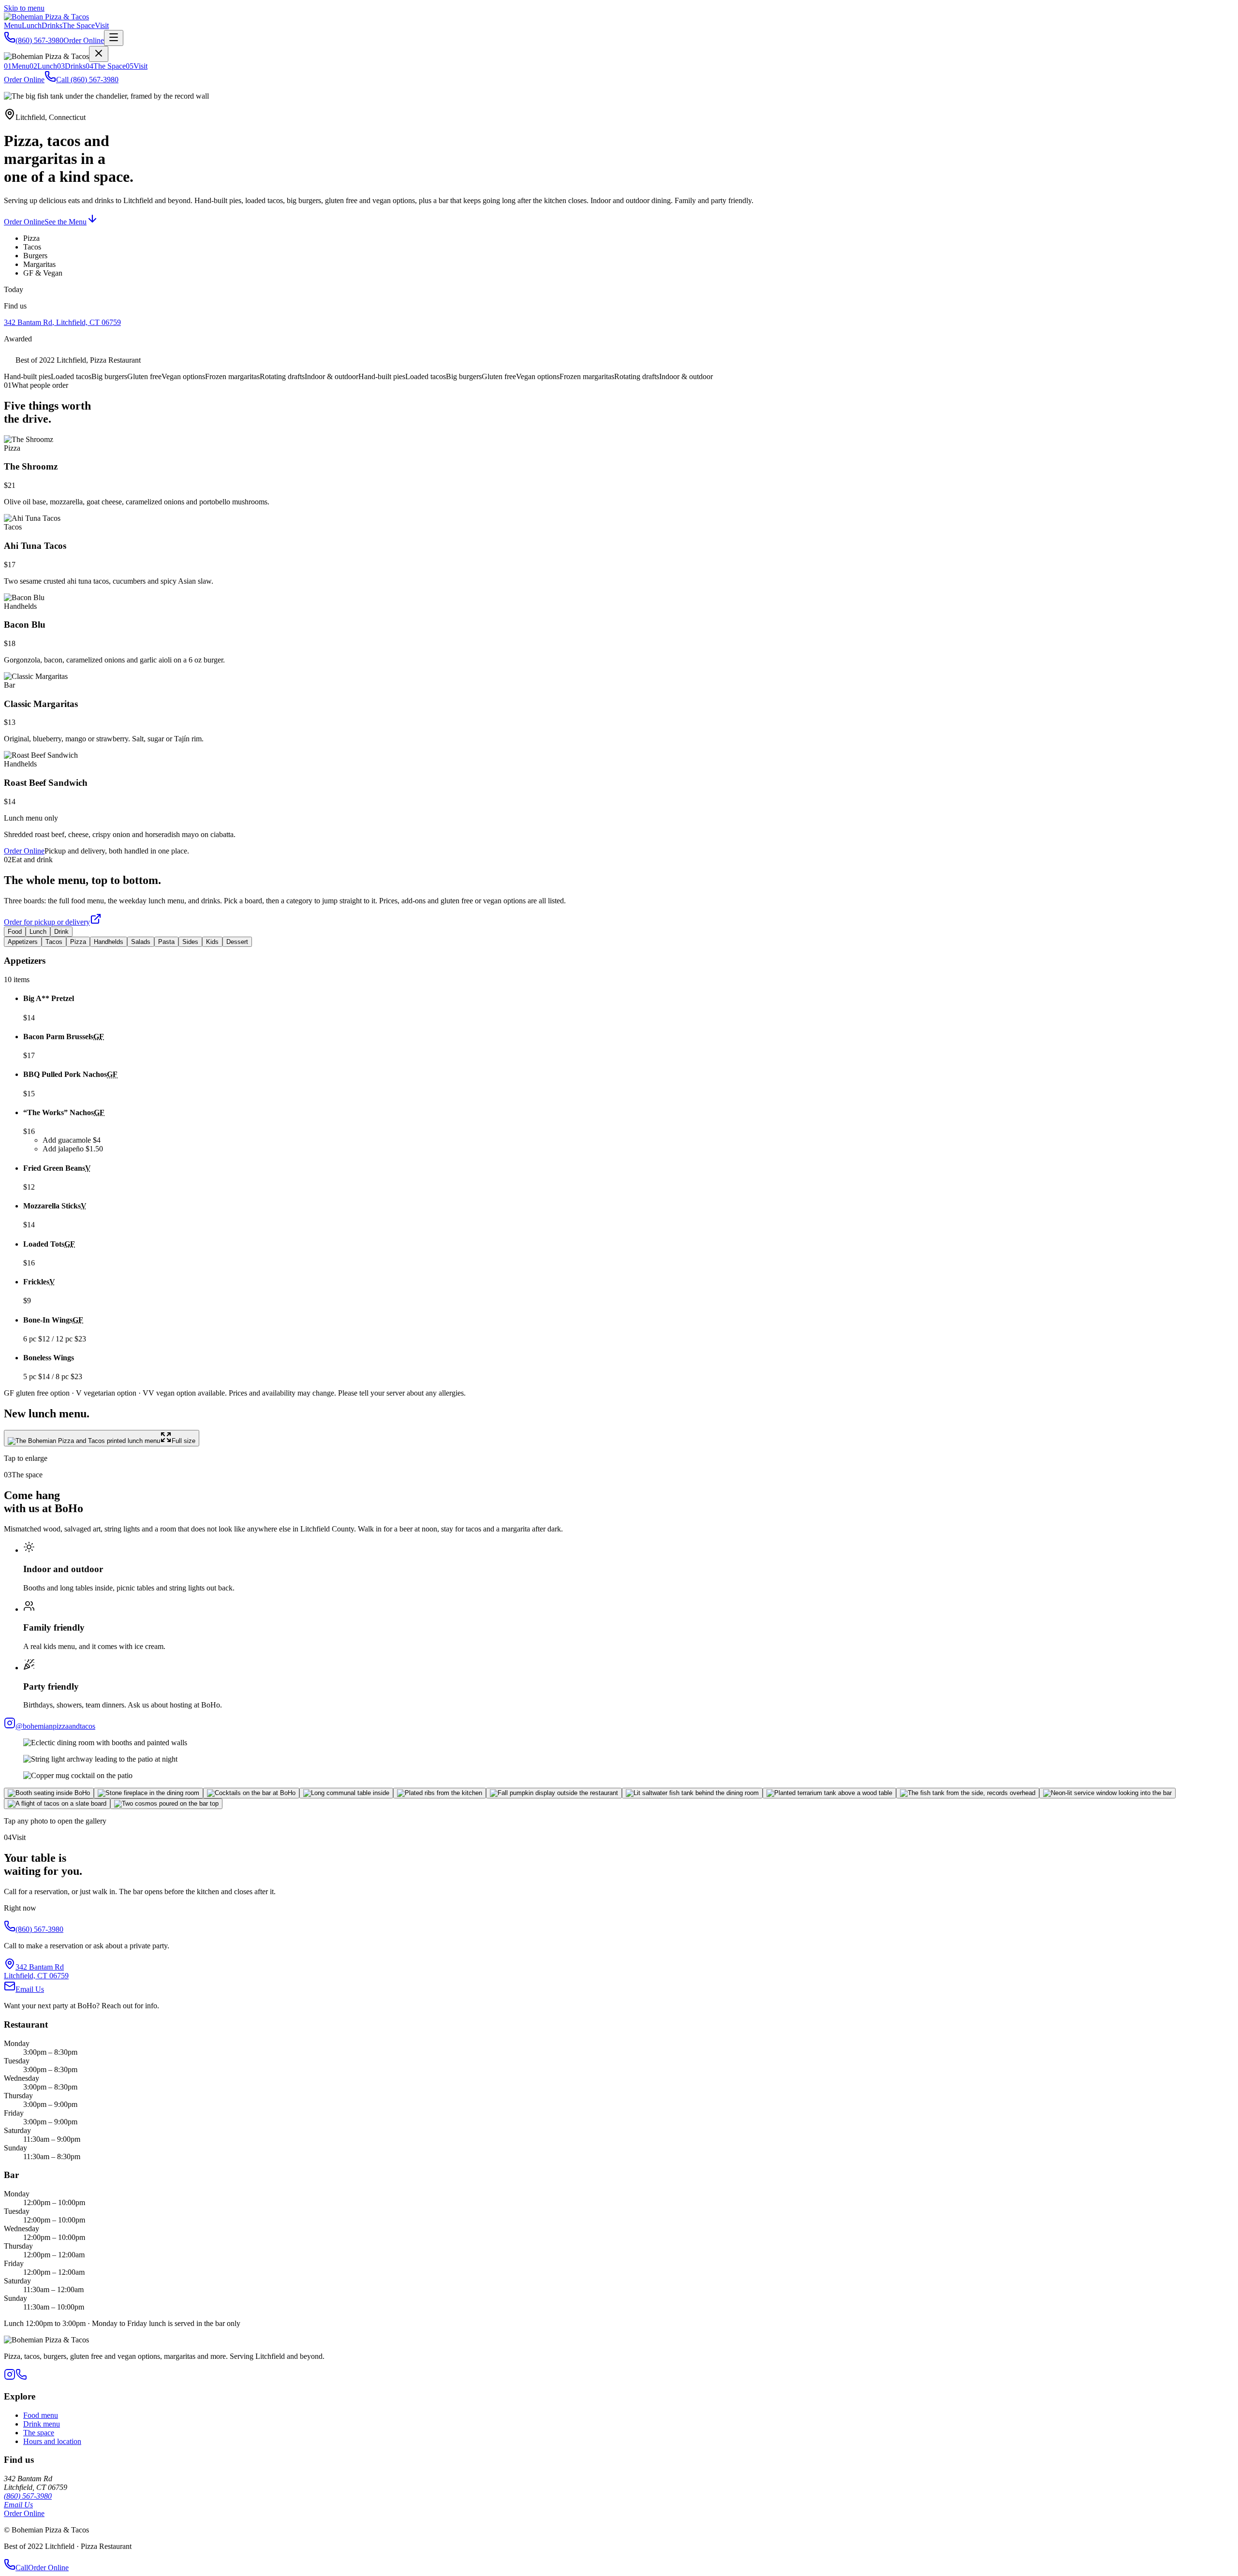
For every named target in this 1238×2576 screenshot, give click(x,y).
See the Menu (66, 222)
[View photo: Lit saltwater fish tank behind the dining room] (692, 1793)
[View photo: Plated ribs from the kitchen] (440, 1793)
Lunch (32, 25)
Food (15, 932)
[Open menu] (114, 38)
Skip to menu (24, 8)
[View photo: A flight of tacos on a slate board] (57, 1804)
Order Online (84, 40)
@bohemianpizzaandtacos (55, 1726)
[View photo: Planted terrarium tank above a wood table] (829, 1793)
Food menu (41, 2415)
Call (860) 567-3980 (87, 80)
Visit (102, 25)
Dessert (237, 942)
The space (39, 2433)
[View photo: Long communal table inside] (346, 1793)
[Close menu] (99, 54)
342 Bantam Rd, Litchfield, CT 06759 (62, 322)
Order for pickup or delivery (47, 922)
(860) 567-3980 (39, 40)
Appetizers (23, 942)
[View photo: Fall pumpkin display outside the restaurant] (554, 1793)
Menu (13, 25)
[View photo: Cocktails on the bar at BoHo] (251, 1793)
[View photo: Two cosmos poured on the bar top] (166, 1804)
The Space (79, 25)
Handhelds (109, 942)
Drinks (52, 25)
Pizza (78, 942)
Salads (141, 942)
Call (22, 2568)
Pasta (166, 942)
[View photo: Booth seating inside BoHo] (49, 1793)
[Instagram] (10, 2377)
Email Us (30, 1989)
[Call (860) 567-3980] (21, 2377)
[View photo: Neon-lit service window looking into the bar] (1107, 1793)
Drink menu (42, 2424)
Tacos (54, 942)
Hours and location (52, 2441)
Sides (190, 942)
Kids (212, 942)
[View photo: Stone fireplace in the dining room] (148, 1793)
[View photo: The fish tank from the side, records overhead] (968, 1793)
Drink (61, 932)
